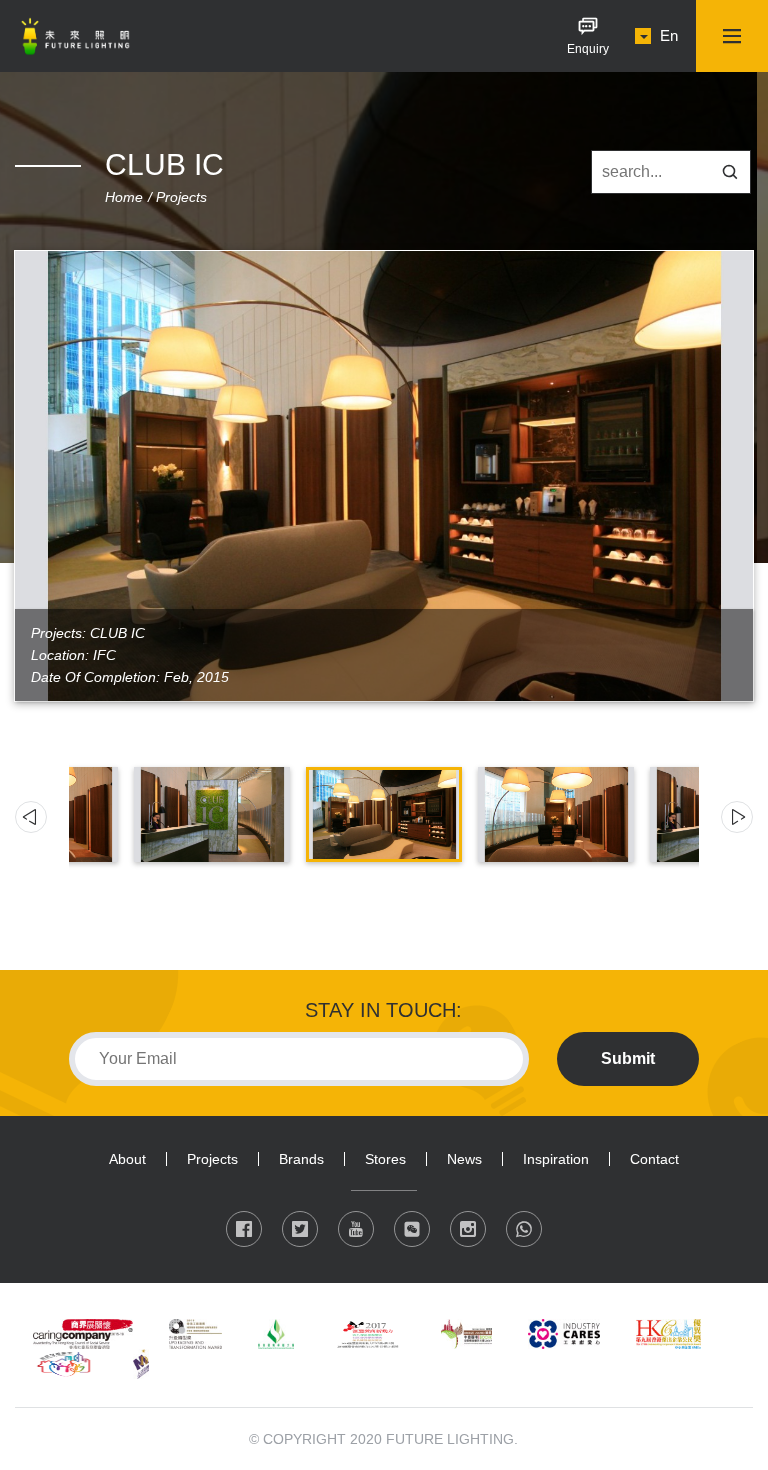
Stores (385, 1159)
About (127, 1159)
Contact (654, 1159)
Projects (181, 197)
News (464, 1159)
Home (124, 197)
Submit (628, 1058)
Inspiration (556, 1159)
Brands (301, 1159)
